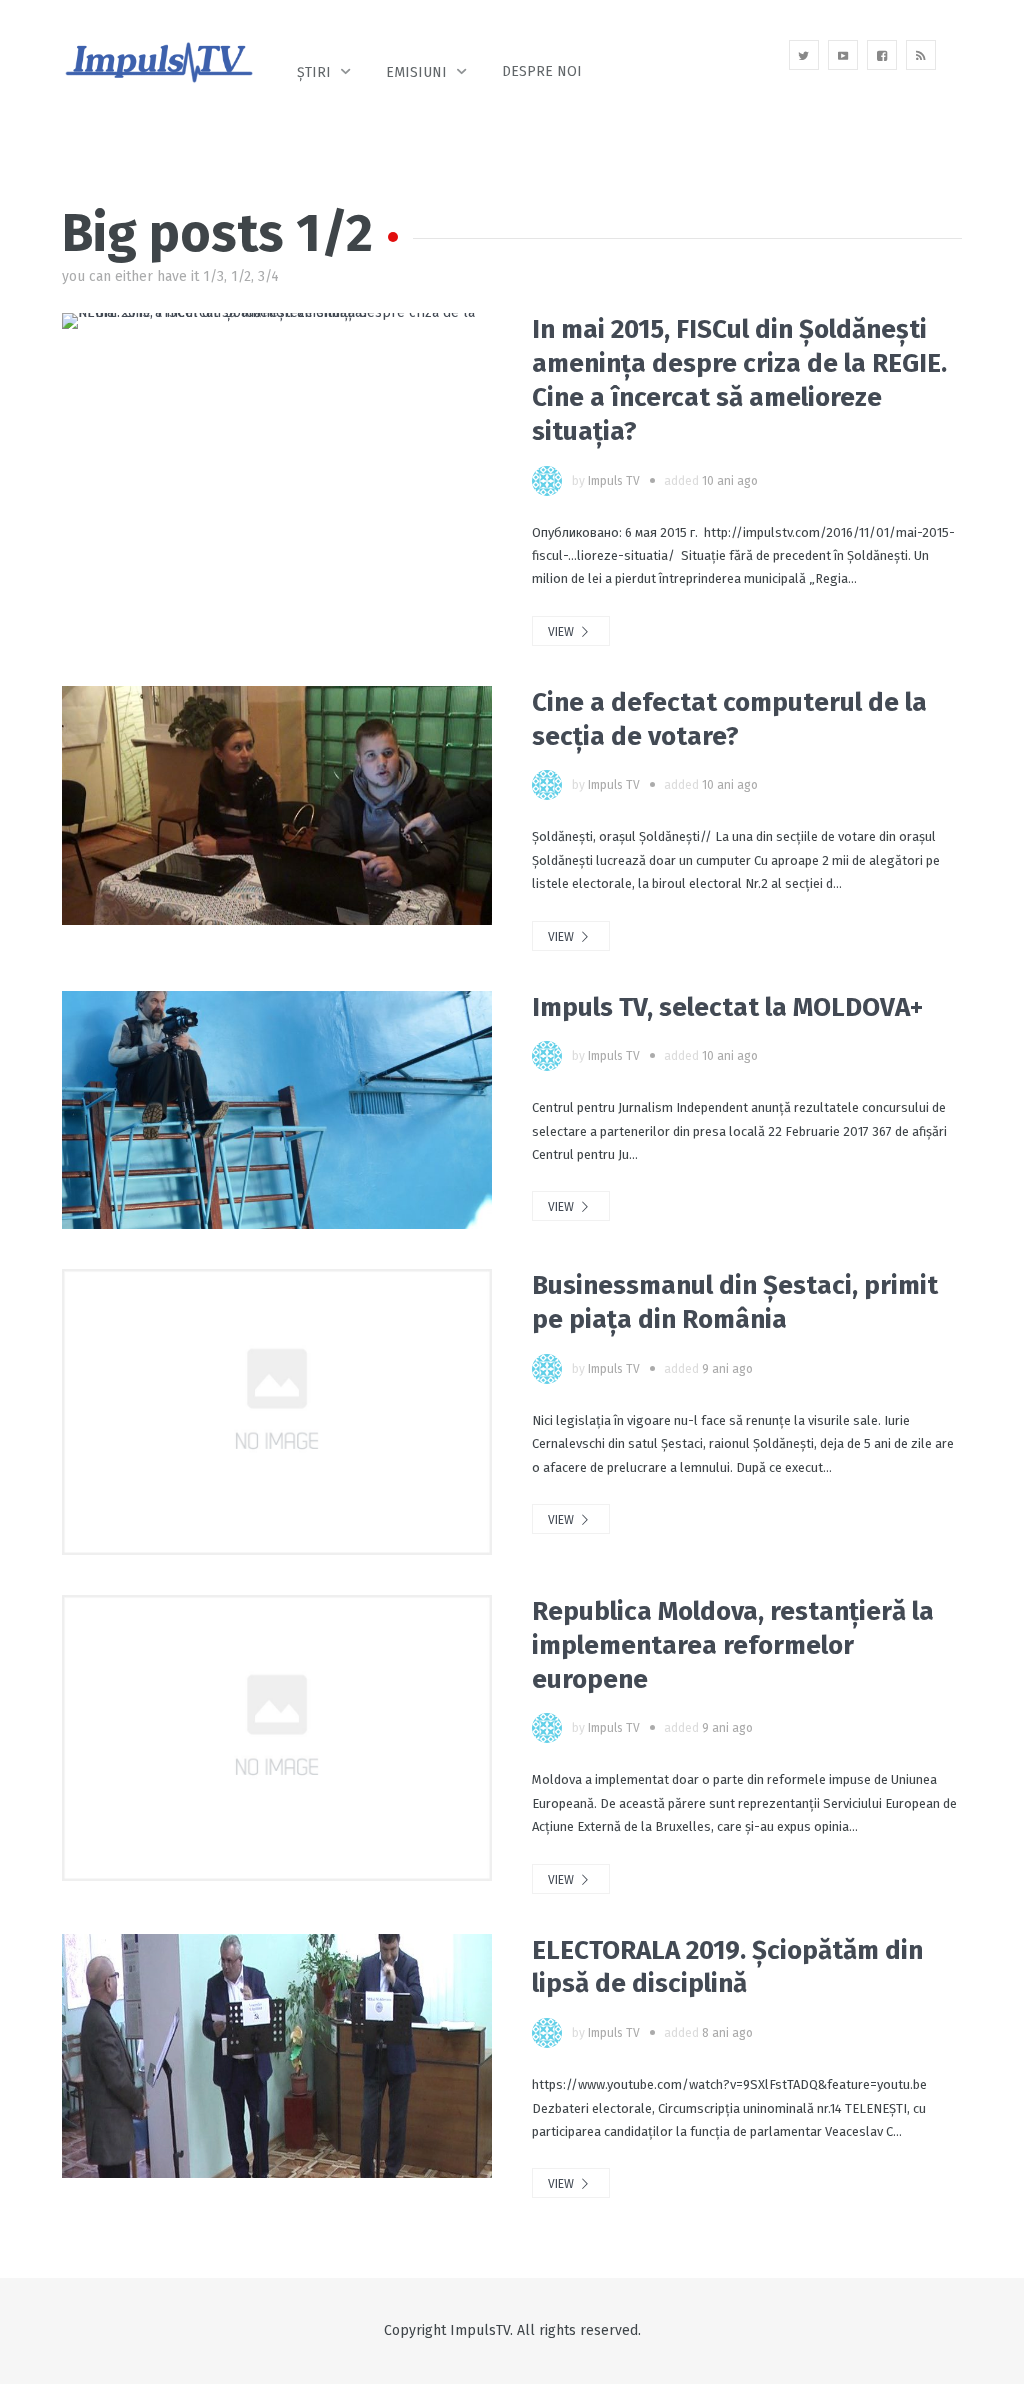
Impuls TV (614, 481)
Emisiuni (416, 72)
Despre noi (542, 71)
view (562, 632)
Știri (314, 72)
